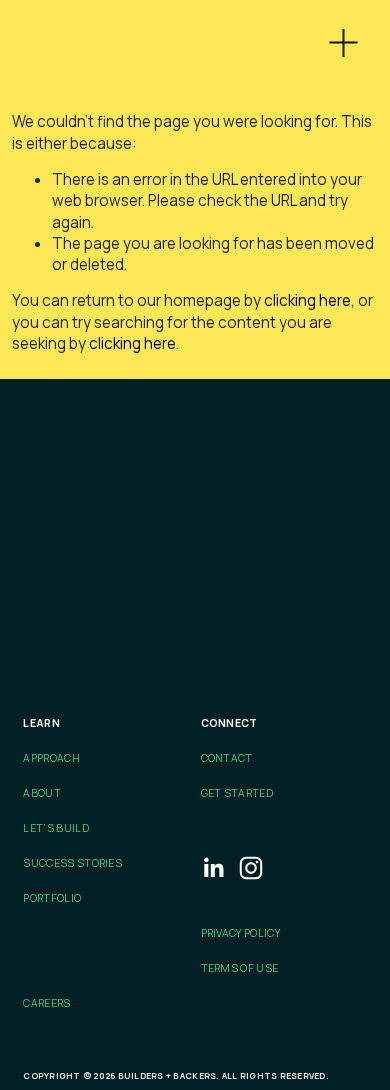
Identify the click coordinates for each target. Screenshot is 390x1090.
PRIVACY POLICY (240, 933)
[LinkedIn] (213, 868)
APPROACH (51, 758)
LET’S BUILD (55, 828)
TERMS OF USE (240, 968)
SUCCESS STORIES (72, 863)
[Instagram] (251, 868)
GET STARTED (237, 793)
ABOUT (42, 793)
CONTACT (227, 758)
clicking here (307, 300)
